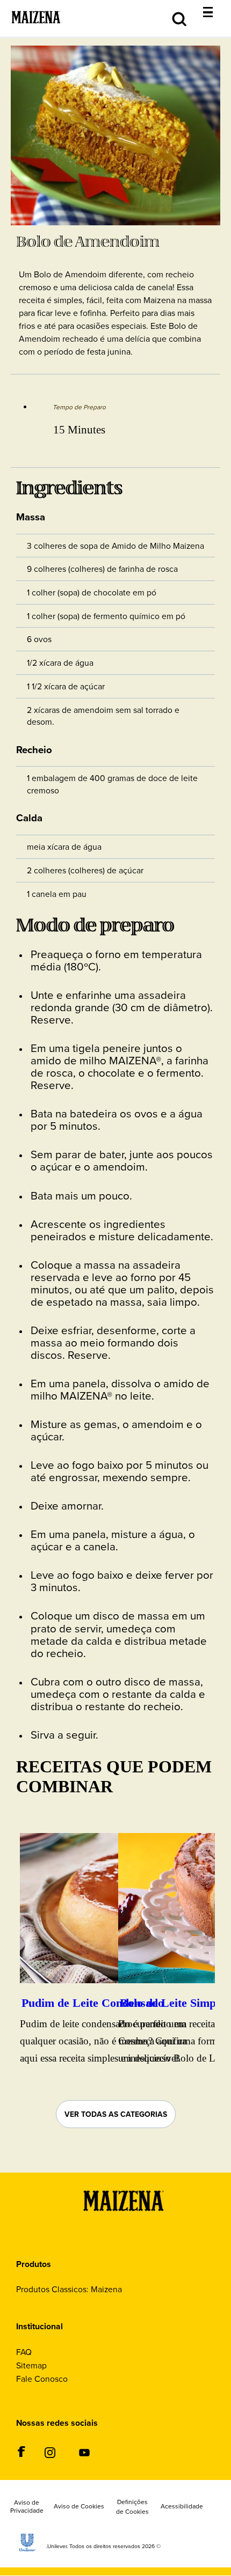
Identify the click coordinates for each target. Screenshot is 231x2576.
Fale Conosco (42, 2379)
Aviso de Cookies (79, 2506)
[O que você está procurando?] (216, 6)
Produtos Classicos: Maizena (69, 2289)
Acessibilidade (182, 2506)
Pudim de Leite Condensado (93, 2003)
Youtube (84, 2453)
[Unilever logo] (27, 2548)
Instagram (50, 2453)
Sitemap (31, 2365)
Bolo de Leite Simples (175, 2003)
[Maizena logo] (124, 2226)
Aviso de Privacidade (27, 2507)
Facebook (21, 2452)
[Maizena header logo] (36, 31)
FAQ (24, 2352)
